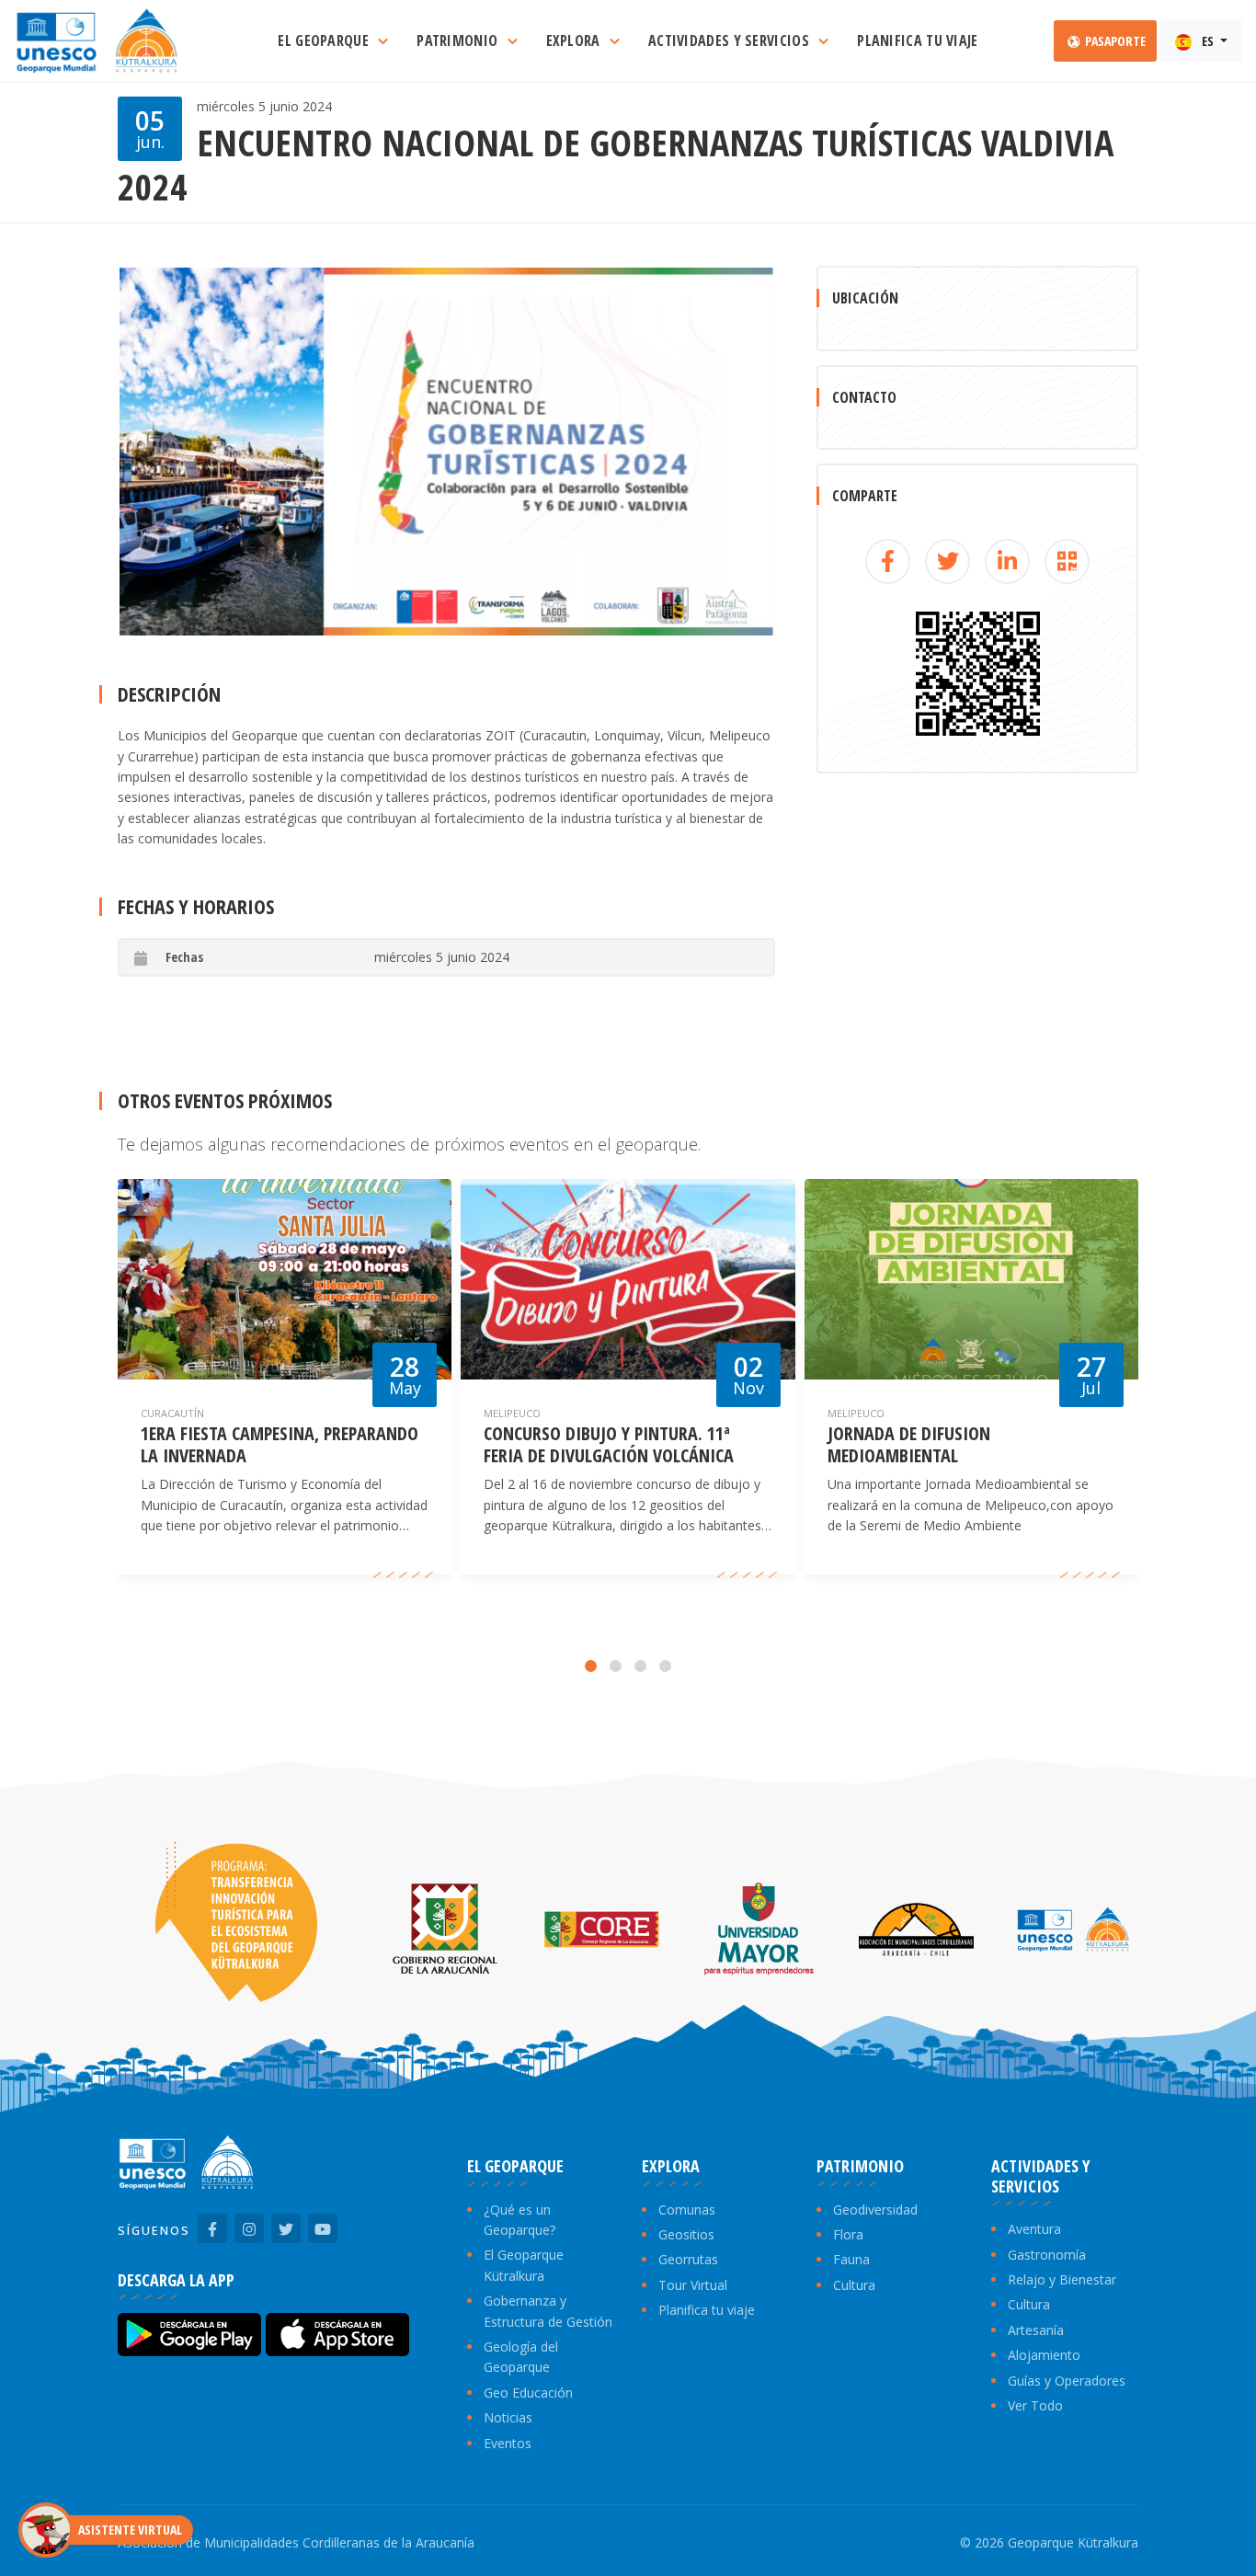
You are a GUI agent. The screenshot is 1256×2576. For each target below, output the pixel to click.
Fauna (851, 2259)
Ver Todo (1035, 2405)
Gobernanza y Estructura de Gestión (548, 2311)
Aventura (1034, 2229)
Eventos (508, 2443)
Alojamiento (1044, 2355)
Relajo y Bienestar (1062, 2279)
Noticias (508, 2417)
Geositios (686, 2234)
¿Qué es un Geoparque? (520, 2220)
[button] (591, 1666)
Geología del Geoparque (521, 2357)
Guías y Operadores (1067, 2381)
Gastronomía (1047, 2255)
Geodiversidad (875, 2210)
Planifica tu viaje (707, 2310)
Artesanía (1036, 2330)
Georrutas (688, 2259)
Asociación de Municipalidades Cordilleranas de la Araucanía (296, 2542)
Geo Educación (528, 2393)
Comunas (687, 2210)
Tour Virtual (693, 2285)
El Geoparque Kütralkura (524, 2265)
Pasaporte (1114, 41)
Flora (848, 2234)
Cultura (854, 2285)
